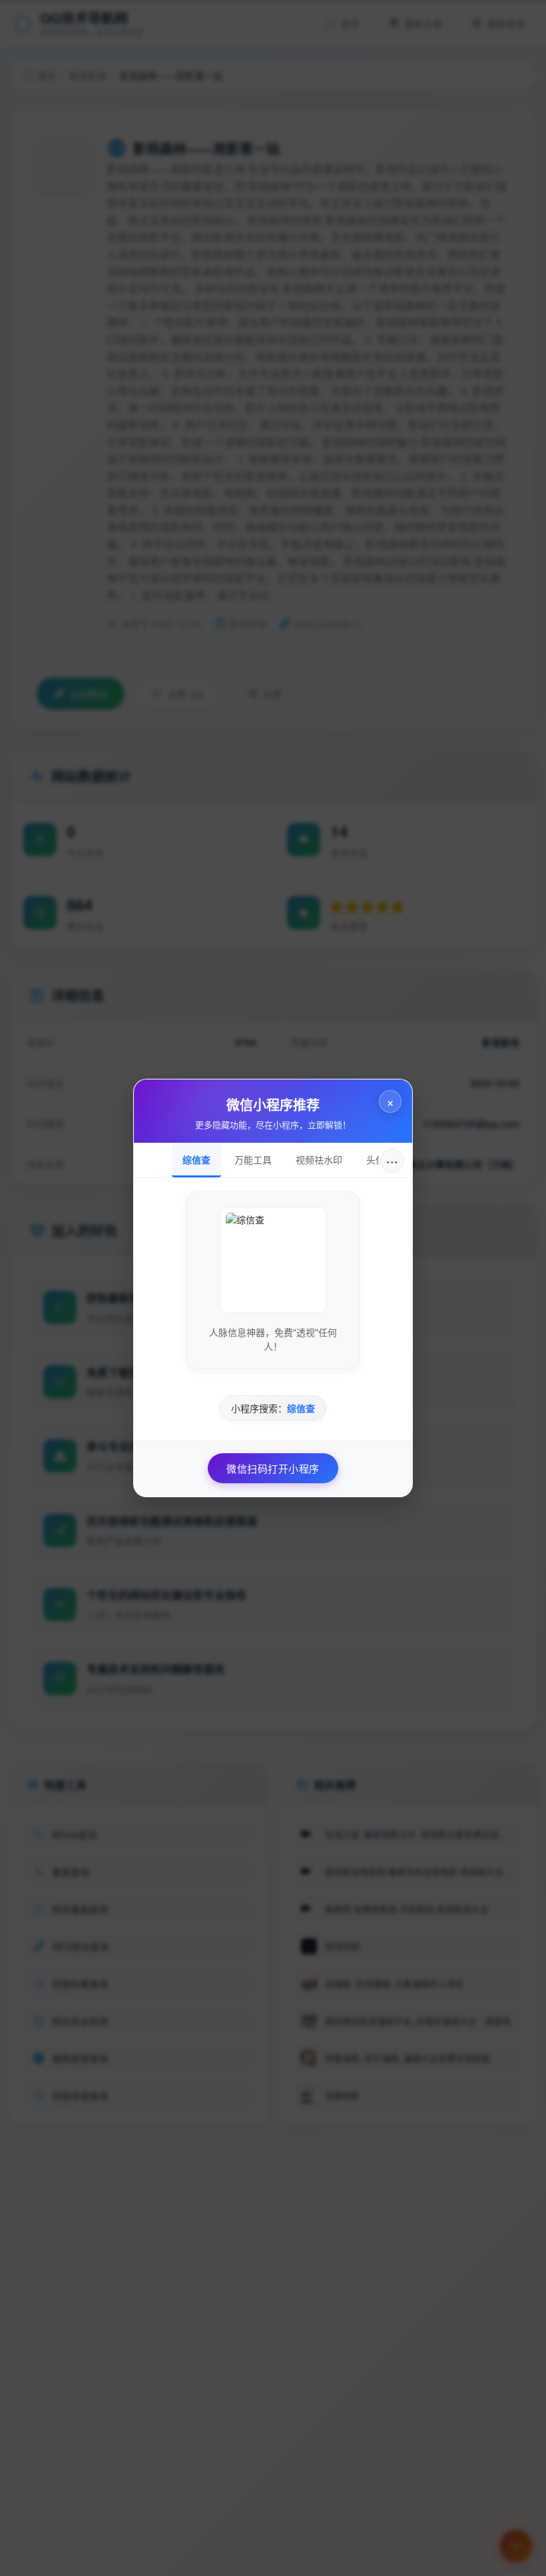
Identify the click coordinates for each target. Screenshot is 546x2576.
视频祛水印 (319, 1159)
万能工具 (253, 1159)
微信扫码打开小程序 (273, 1468)
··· (392, 1160)
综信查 (196, 1159)
